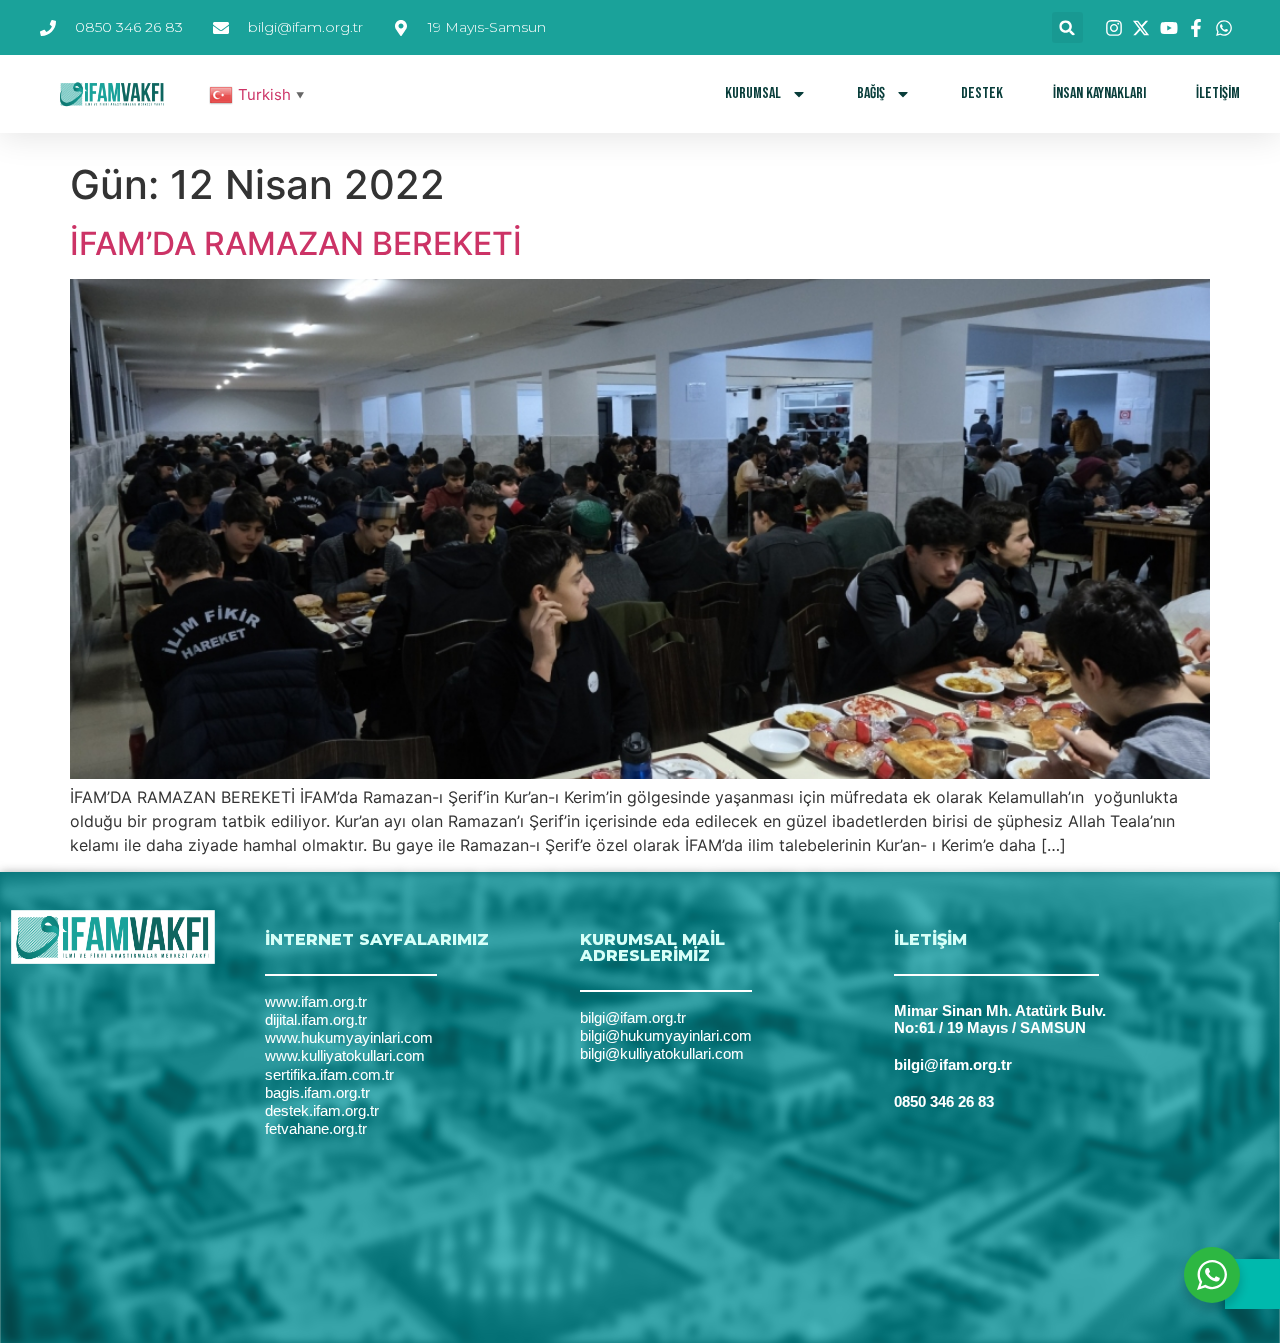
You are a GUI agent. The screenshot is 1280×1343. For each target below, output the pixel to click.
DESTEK (982, 93)
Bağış (871, 93)
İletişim (1218, 93)
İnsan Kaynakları (1099, 93)
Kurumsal (753, 93)
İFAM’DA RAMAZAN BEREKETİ (296, 243)
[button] (1067, 27)
